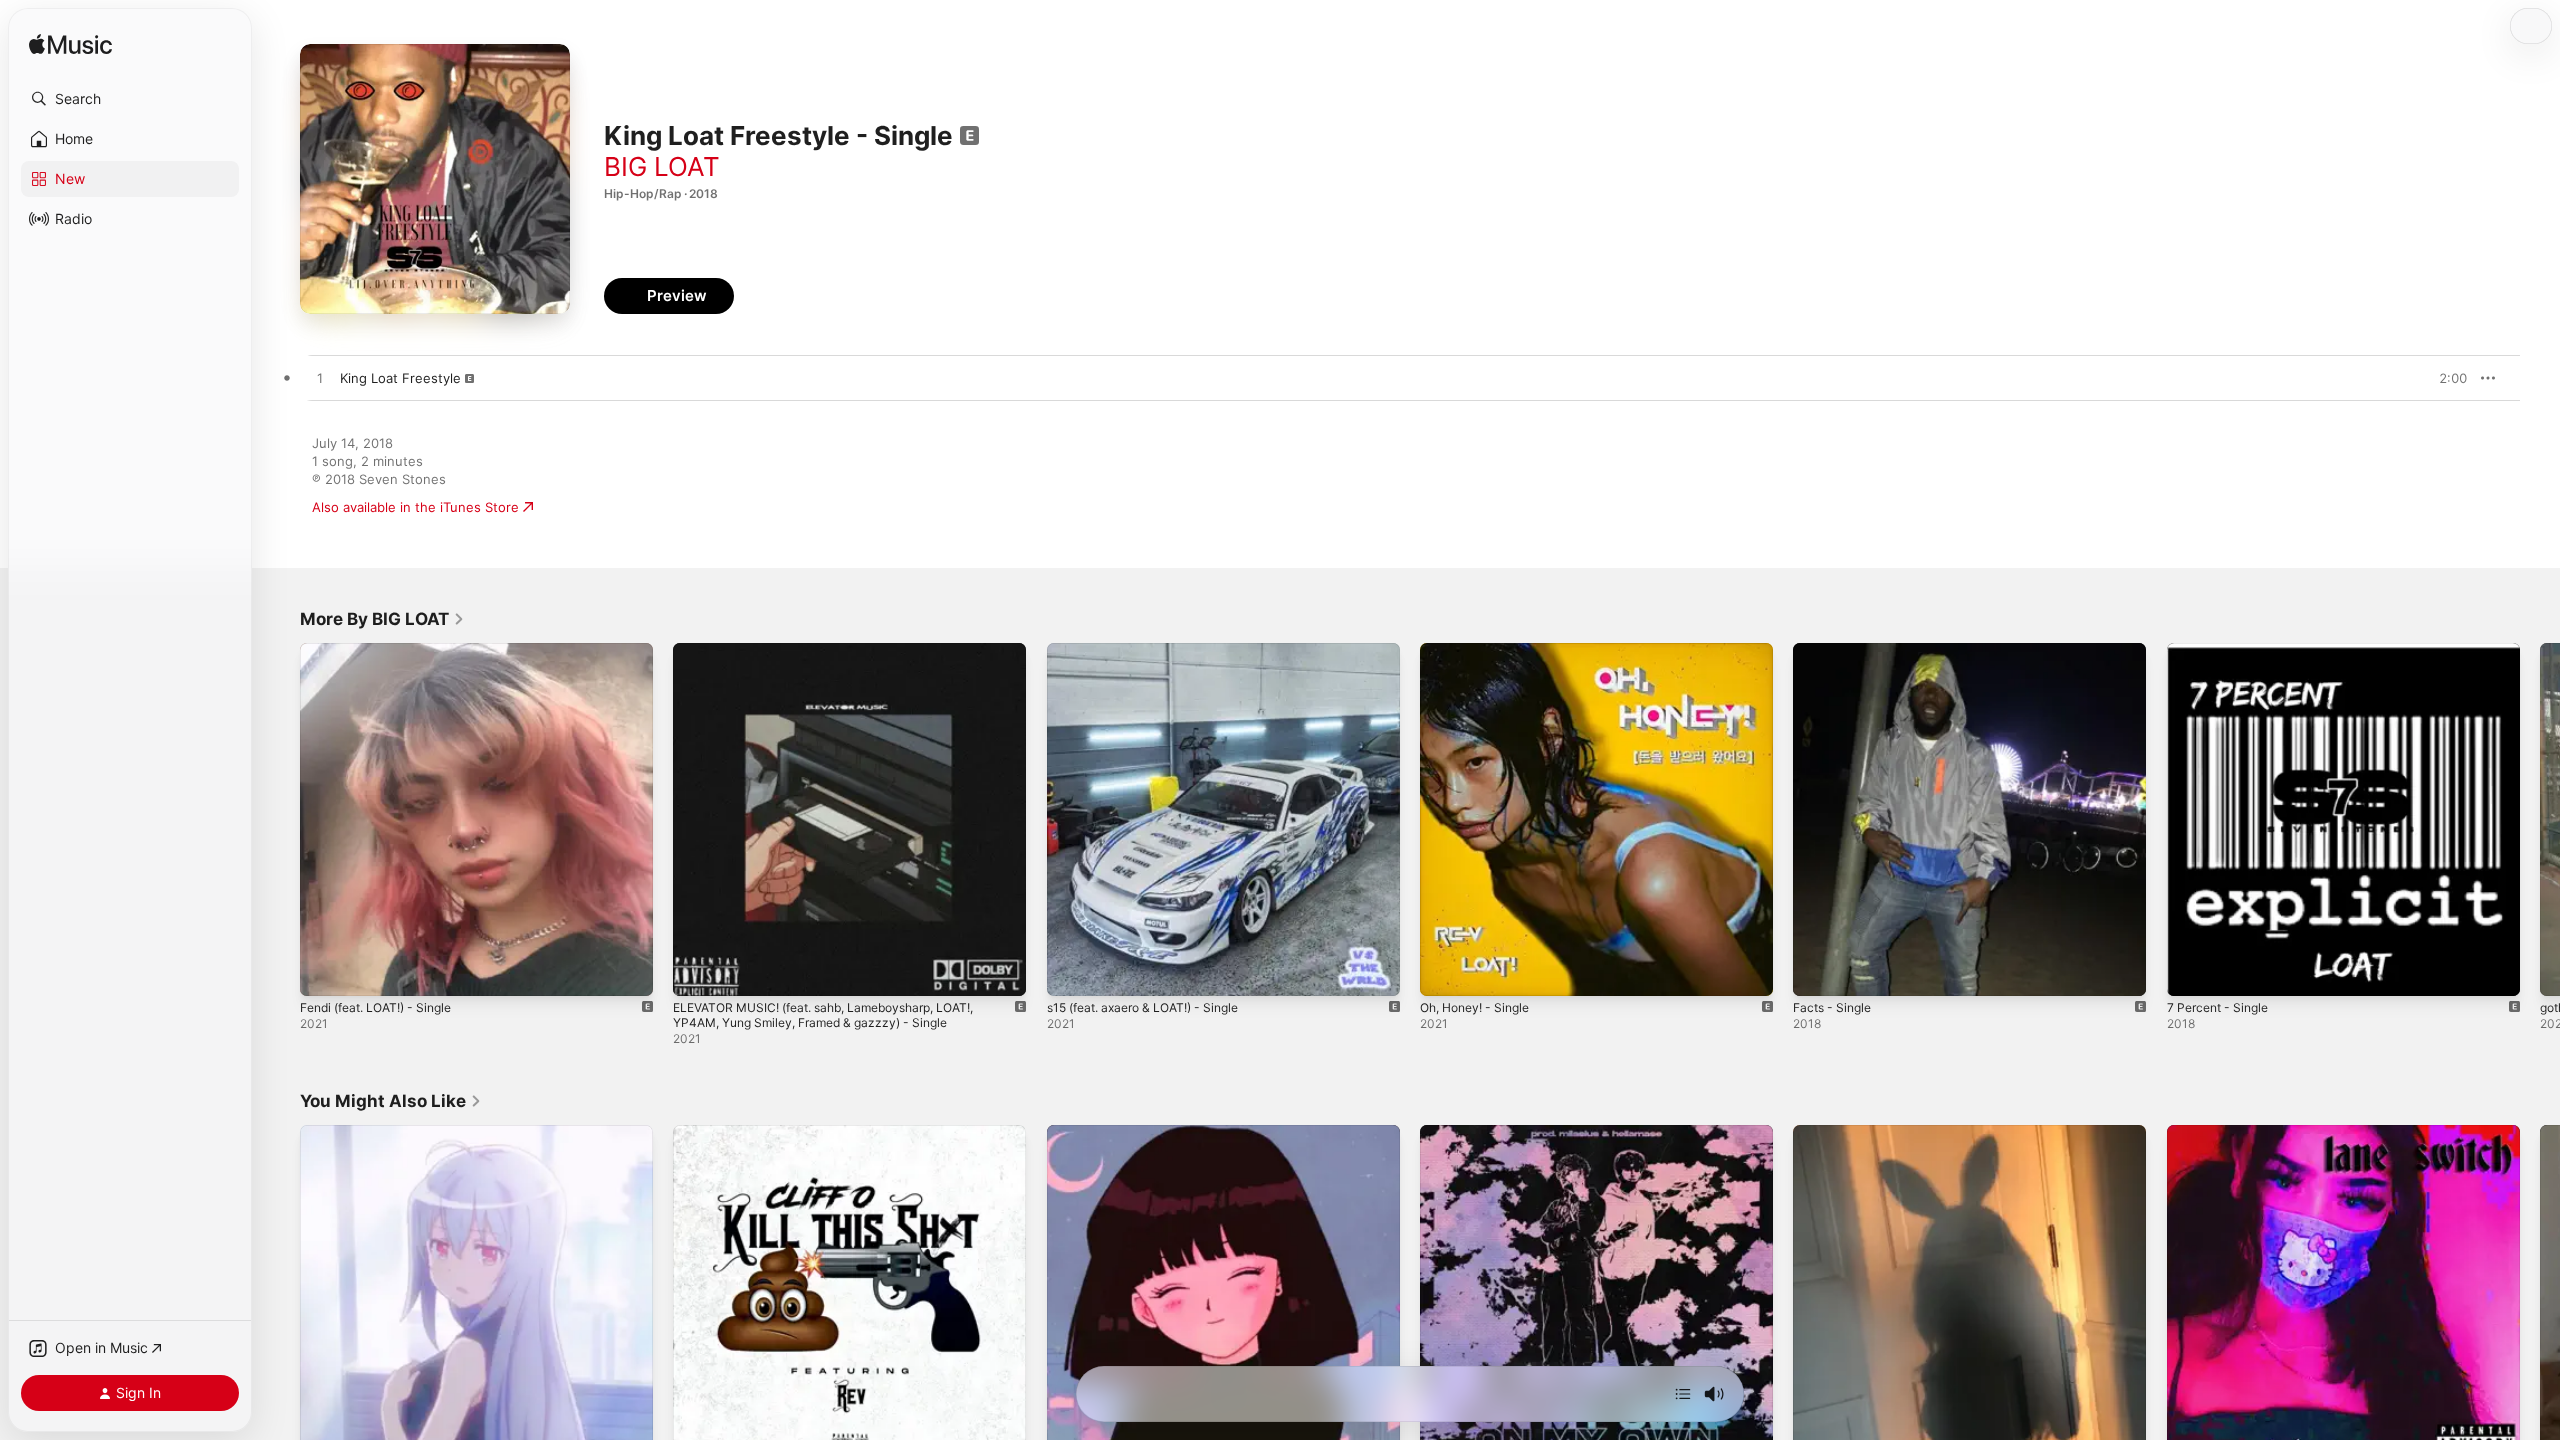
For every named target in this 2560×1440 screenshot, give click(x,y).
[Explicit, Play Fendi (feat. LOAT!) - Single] (325, 971)
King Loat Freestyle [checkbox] (400, 378)
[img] (70, 45)
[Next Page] (2540, 820)
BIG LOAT (662, 166)
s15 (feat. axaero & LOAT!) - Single (1154, 651)
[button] (130, 99)
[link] (382, 619)
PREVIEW (2445, 378)
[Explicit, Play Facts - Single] (1818, 971)
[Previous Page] (280, 820)
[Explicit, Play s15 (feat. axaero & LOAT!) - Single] (1072, 971)
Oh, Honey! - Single (1481, 651)
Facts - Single (1836, 651)
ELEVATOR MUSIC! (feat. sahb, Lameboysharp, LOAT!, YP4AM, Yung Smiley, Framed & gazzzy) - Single (840, 659)
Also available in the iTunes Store (415, 507)
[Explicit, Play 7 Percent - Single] (2192, 971)
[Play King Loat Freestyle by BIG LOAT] (320, 379)
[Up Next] (1683, 1394)
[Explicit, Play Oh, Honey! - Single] (1445, 971)
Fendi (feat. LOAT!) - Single (385, 651)
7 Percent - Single (2223, 651)
